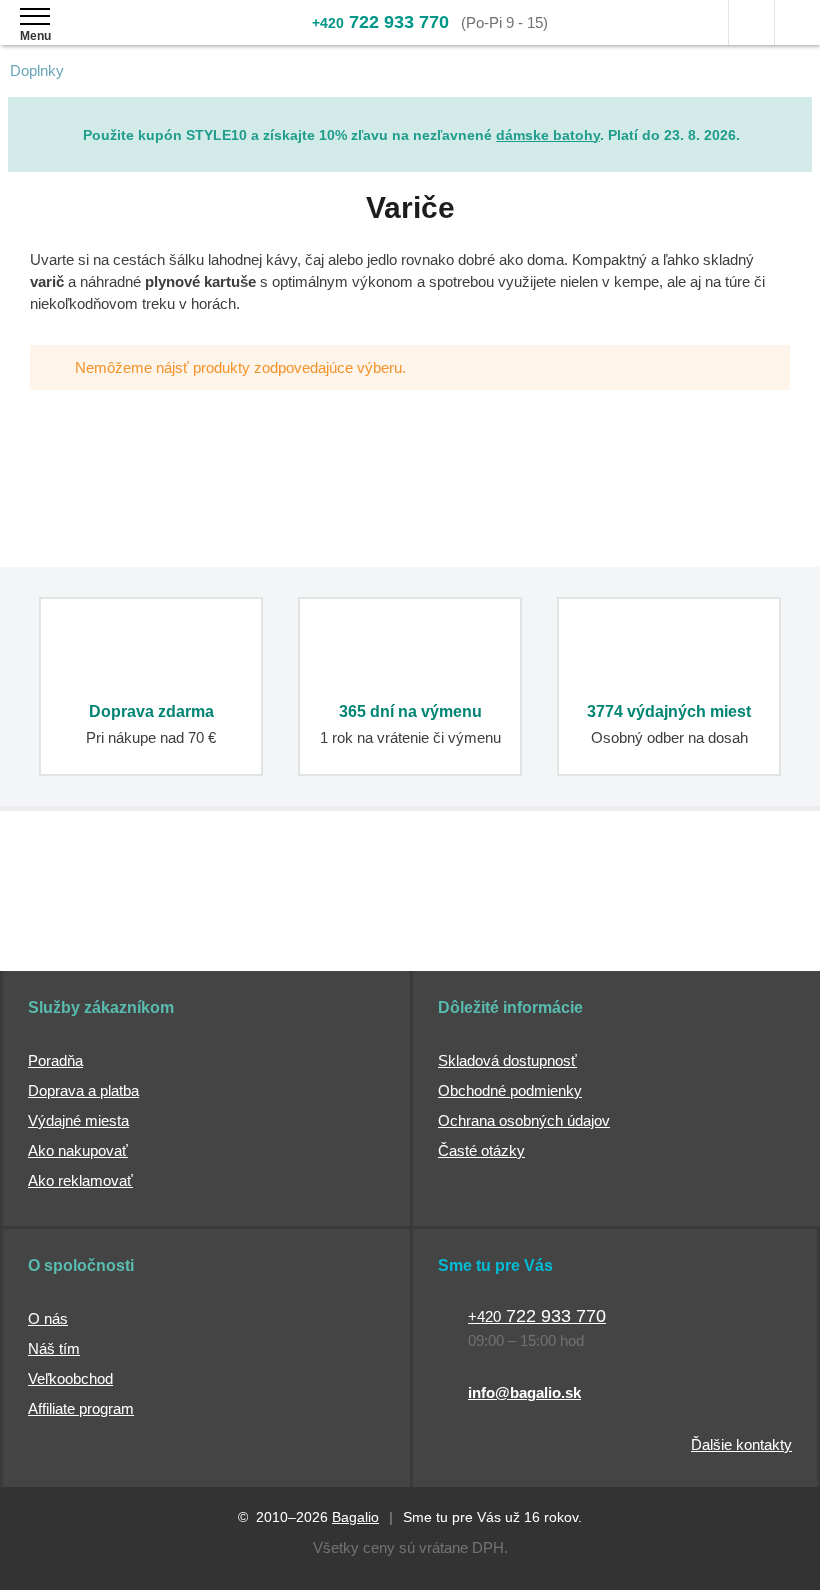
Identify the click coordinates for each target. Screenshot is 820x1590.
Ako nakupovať (78, 1150)
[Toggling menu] (35, 16)
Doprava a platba (83, 1090)
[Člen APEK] (88, 919)
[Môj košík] (797, 22)
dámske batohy (548, 135)
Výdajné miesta (78, 1120)
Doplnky (37, 70)
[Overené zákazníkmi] (320, 919)
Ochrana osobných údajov (524, 1120)
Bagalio (355, 1517)
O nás (48, 1318)
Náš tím (54, 1348)
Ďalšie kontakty (741, 1444)
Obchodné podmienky (510, 1090)
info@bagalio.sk (524, 1392)
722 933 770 (380, 22)
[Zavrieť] (797, 112)
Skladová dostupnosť (507, 1060)
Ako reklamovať (80, 1180)
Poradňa (55, 1060)
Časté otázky (481, 1150)
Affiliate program (81, 1408)
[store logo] (133, 37)
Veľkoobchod (70, 1378)
